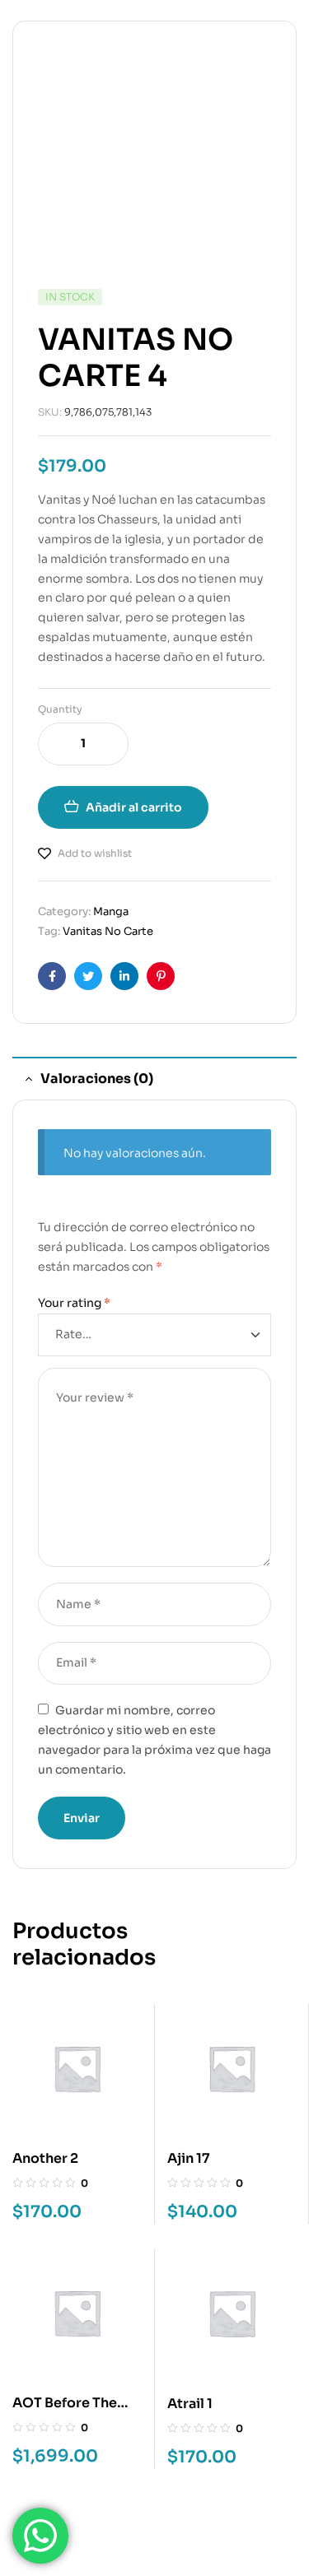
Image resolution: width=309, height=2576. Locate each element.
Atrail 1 (190, 2404)
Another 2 (45, 2158)
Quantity (60, 709)
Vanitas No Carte (108, 931)
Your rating (74, 1303)
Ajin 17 (189, 2158)
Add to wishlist (95, 853)
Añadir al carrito (134, 807)
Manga (111, 911)
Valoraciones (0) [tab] (97, 1079)
